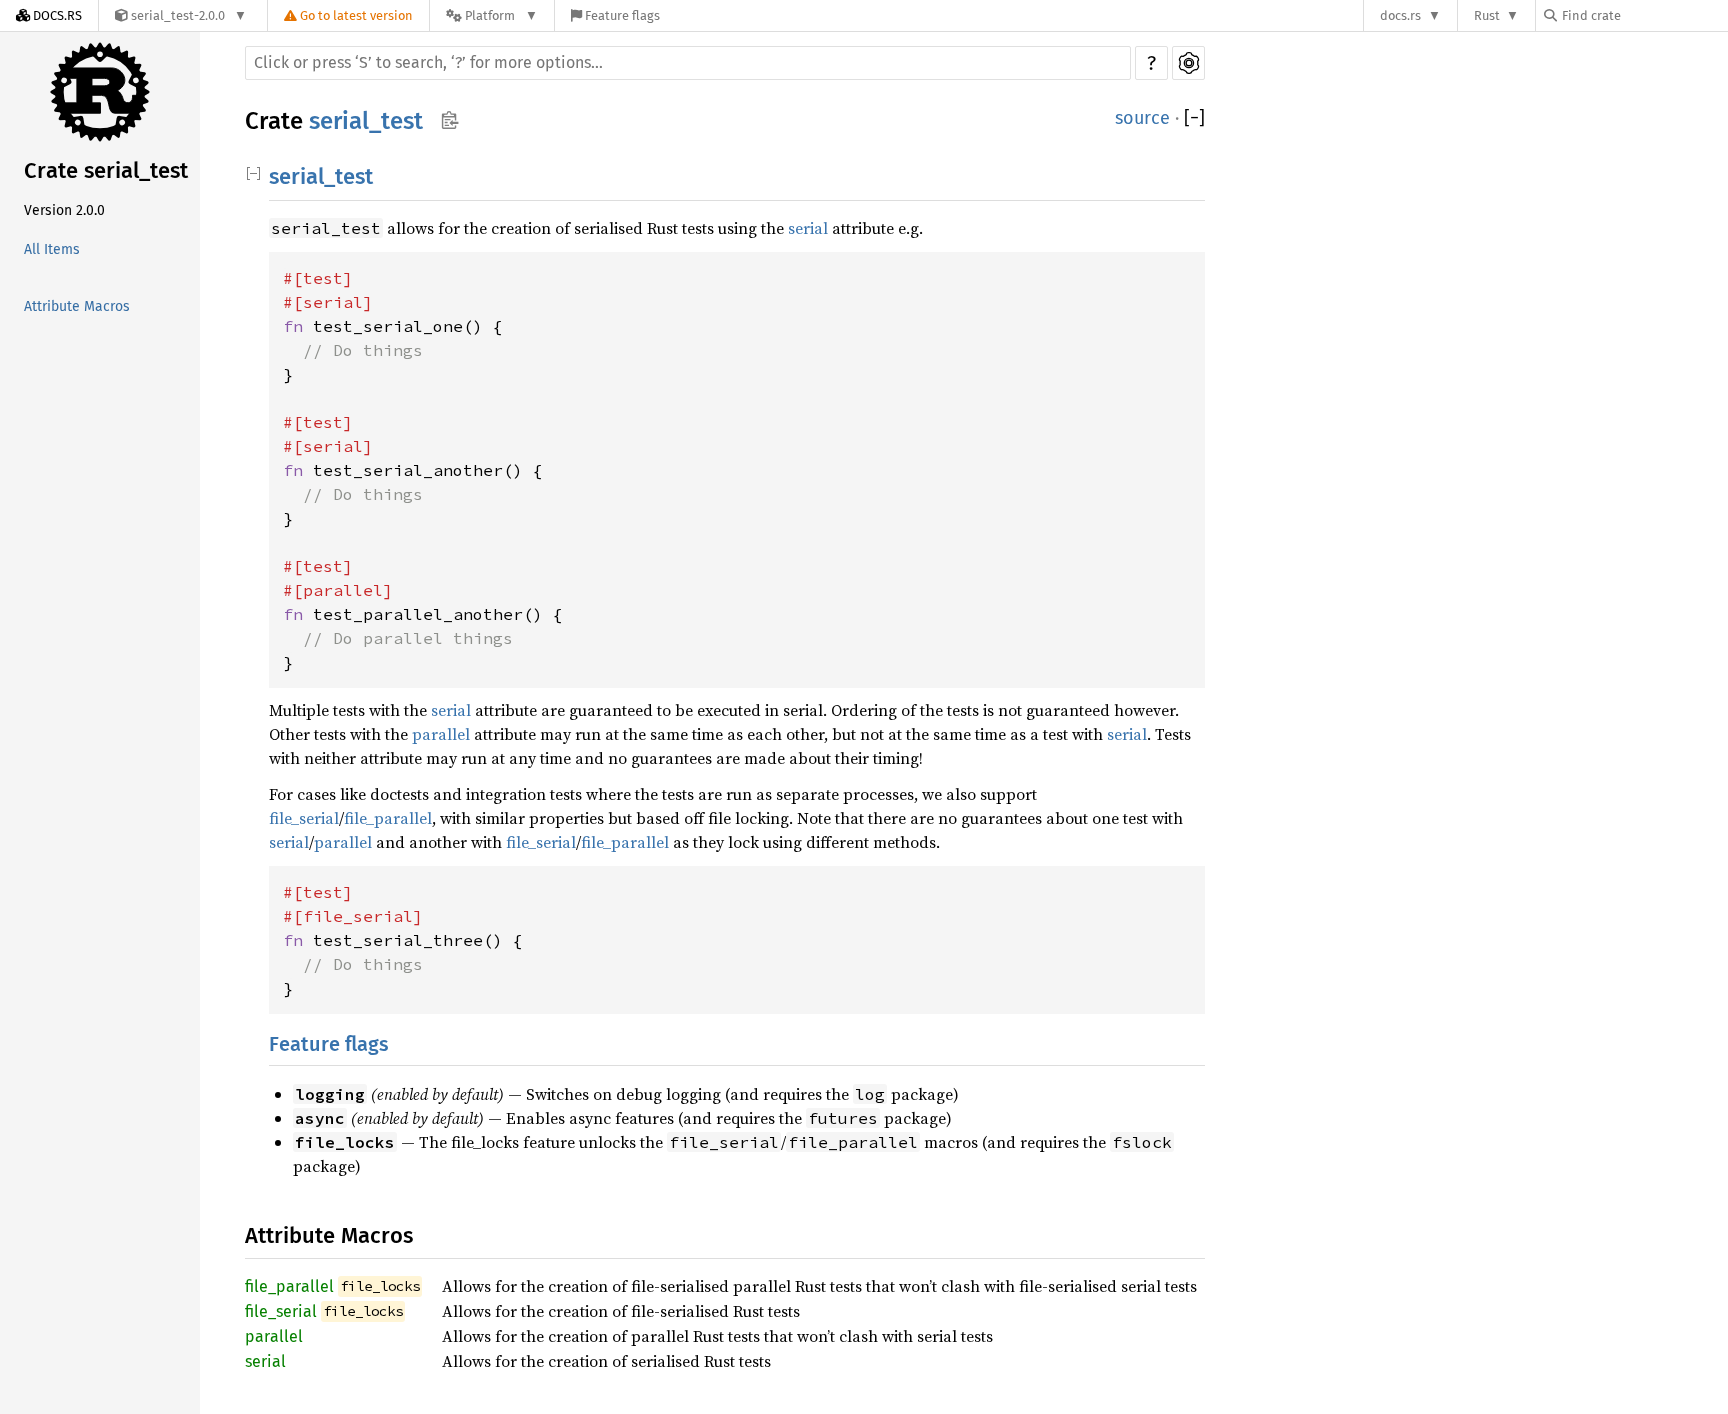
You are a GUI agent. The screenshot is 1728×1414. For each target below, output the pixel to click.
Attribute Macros (77, 306)
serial (808, 228)
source (1142, 118)
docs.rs (1400, 15)
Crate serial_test (106, 170)
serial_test (366, 121)
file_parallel (388, 818)
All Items (52, 249)
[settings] (1188, 63)
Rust (1487, 15)
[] (1194, 118)
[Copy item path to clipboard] (449, 122)
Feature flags (329, 1044)
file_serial (304, 818)
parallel (441, 734)
